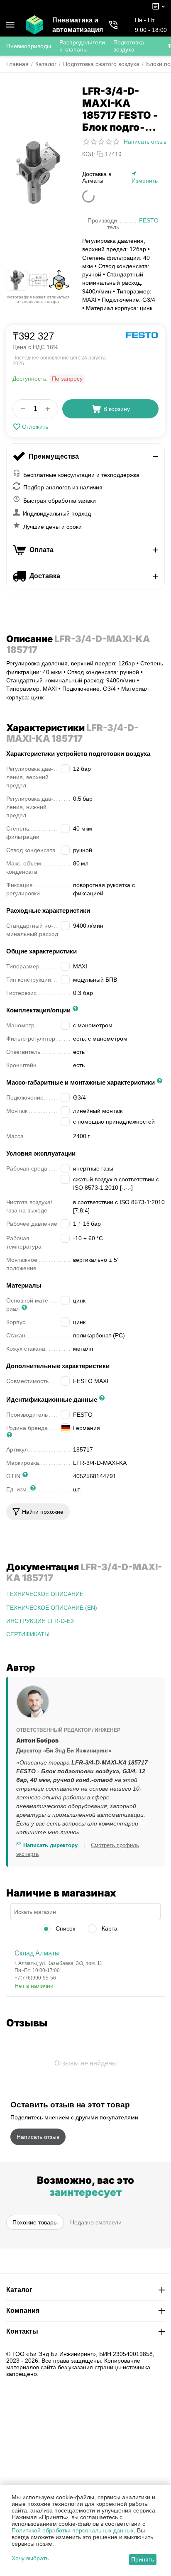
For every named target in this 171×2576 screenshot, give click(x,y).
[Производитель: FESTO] (142, 335)
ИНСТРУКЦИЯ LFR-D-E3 (40, 1621)
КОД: (89, 154)
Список (65, 1928)
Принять (143, 2559)
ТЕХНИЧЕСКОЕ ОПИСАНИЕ (45, 1594)
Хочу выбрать (30, 2558)
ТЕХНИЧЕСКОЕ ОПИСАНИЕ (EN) (52, 1608)
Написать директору (50, 1845)
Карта (109, 1928)
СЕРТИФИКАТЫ (28, 1634)
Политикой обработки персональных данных (73, 2530)
